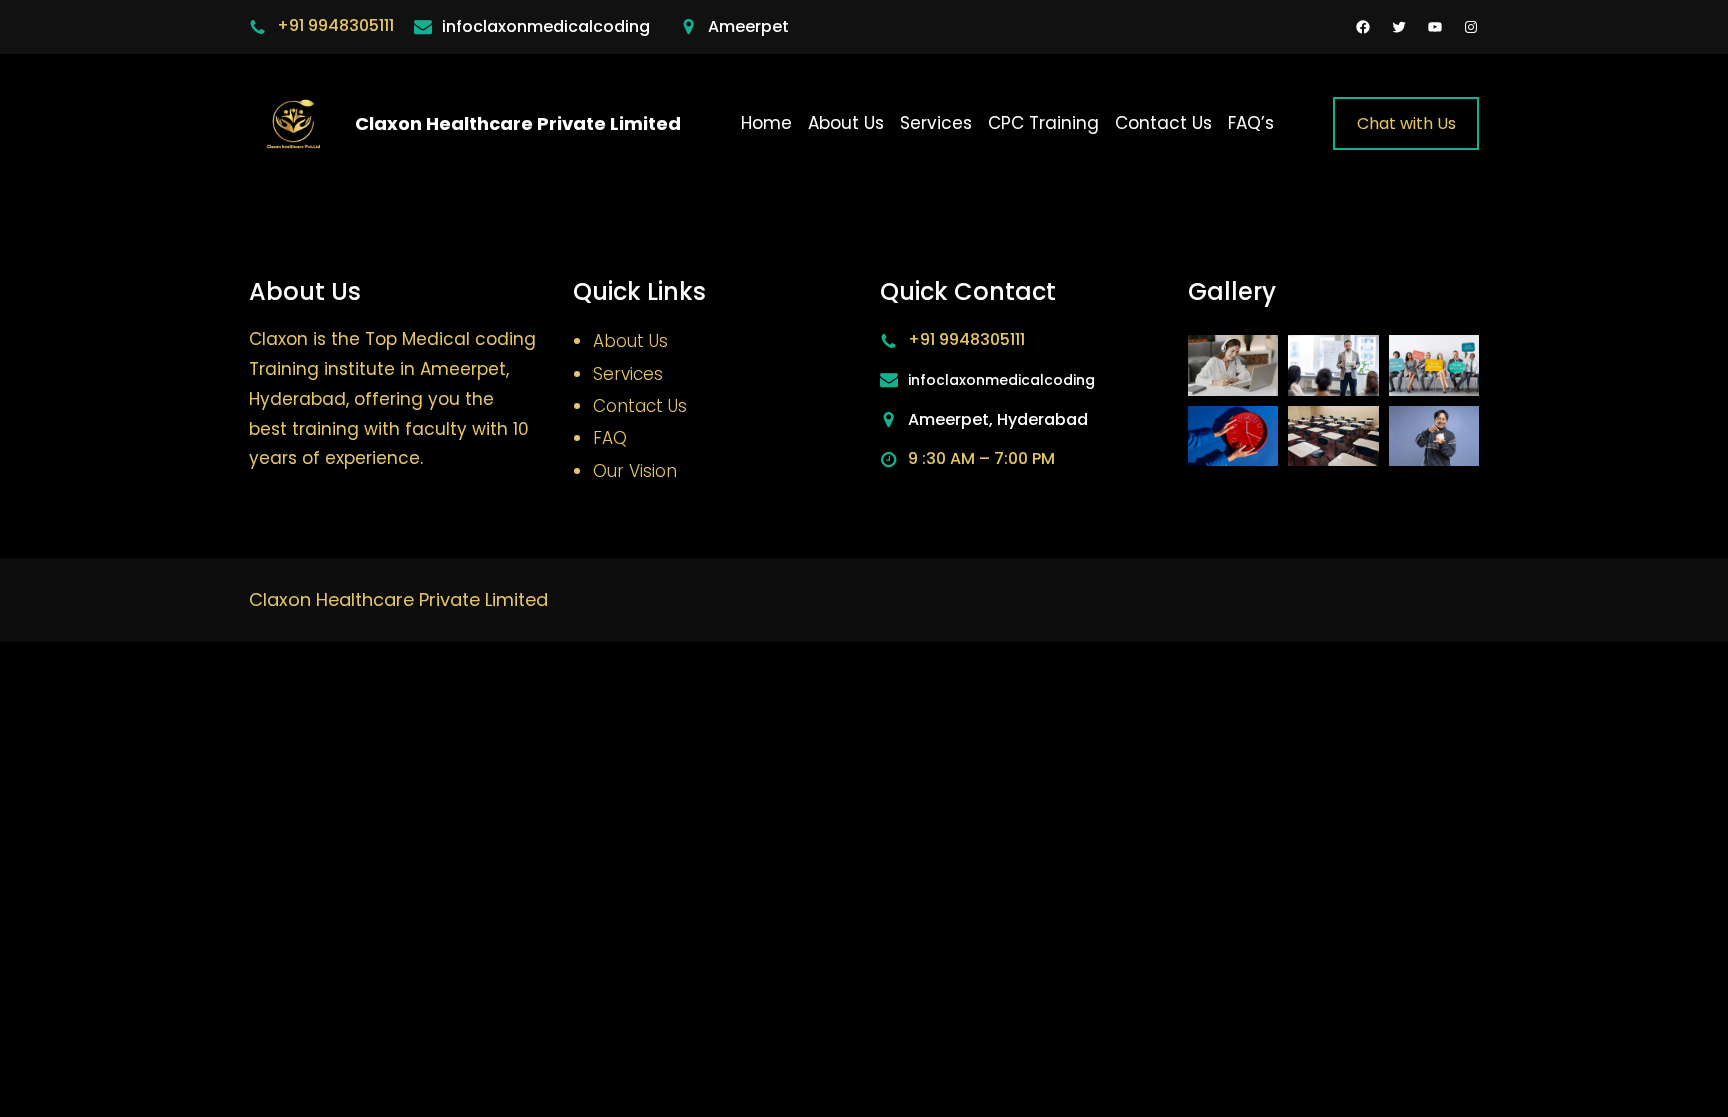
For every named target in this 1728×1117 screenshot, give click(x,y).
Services (628, 374)
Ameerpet (748, 26)
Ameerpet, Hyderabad (998, 419)
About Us (630, 341)
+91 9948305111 (335, 25)
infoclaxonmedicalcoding (546, 26)
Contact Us (640, 406)
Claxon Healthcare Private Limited (518, 123)
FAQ (610, 438)
